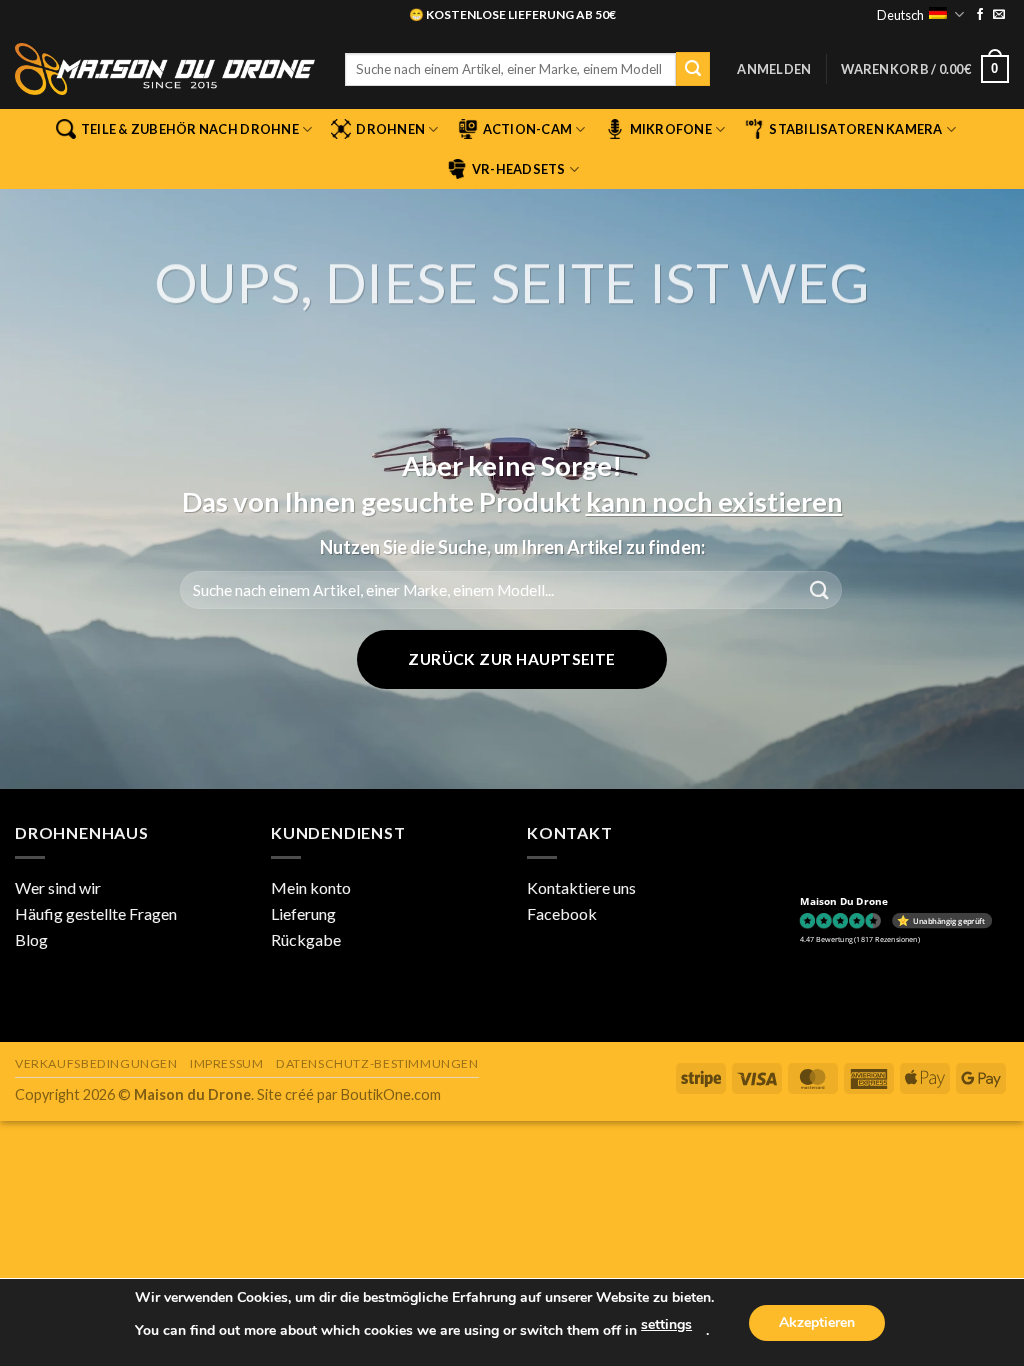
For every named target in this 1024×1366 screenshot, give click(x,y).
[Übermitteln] (693, 69)
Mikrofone (671, 129)
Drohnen (390, 129)
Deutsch (900, 15)
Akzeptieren (817, 1322)
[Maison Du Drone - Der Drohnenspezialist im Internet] (165, 69)
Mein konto (311, 887)
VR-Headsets (519, 169)
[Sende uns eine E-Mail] (999, 15)
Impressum (227, 1063)
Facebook (562, 913)
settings (666, 1324)
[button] (774, 69)
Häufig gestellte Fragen (96, 913)
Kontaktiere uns (581, 887)
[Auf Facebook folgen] (980, 15)
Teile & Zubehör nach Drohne (190, 129)
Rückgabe (306, 939)
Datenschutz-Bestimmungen (377, 1063)
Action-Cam (528, 129)
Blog (31, 939)
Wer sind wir (58, 887)
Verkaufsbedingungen (96, 1063)
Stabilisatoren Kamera (855, 129)
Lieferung (303, 913)
